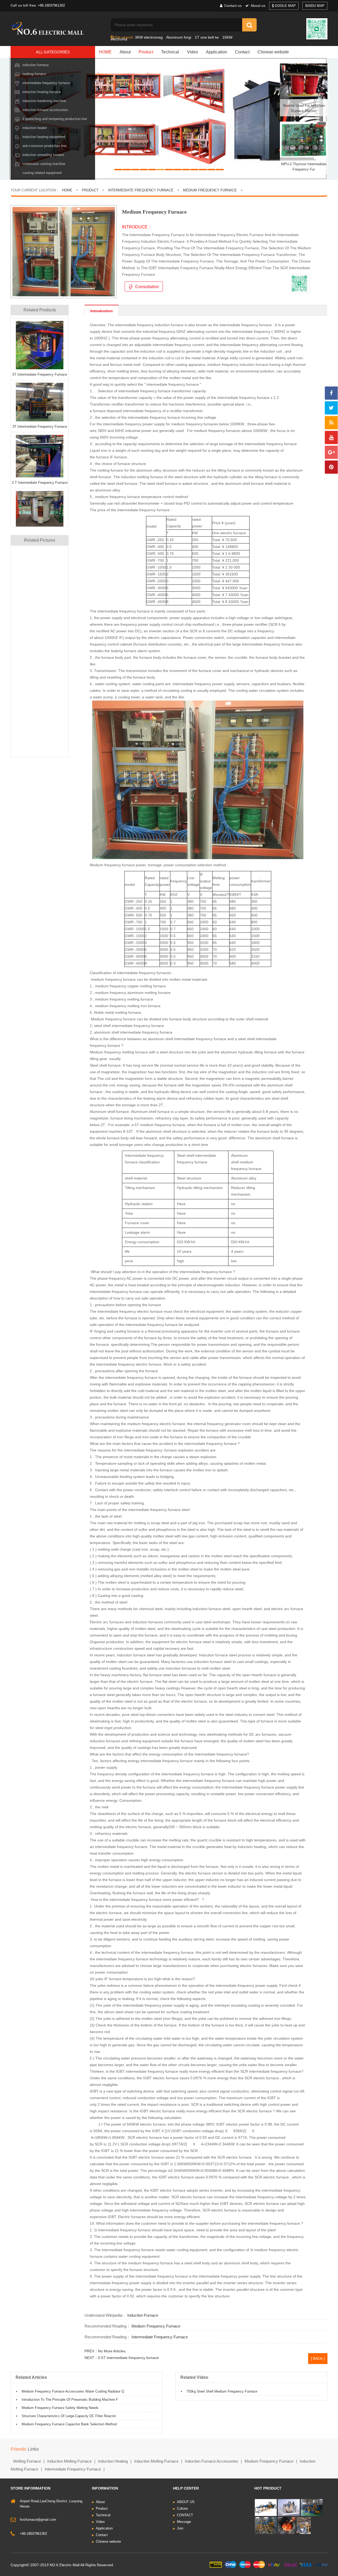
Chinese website (273, 52)
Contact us (232, 6)
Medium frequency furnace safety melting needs (60, 2408)
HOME (105, 52)
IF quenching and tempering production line (55, 119)
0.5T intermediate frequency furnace (128, 2358)
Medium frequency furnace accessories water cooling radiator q (73, 2391)
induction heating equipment (44, 137)
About (125, 52)
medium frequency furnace (210, 190)
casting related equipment (42, 173)
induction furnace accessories (212, 2461)
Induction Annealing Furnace (43, 155)
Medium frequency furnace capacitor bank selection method (69, 2424)
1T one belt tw (207, 37)
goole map (285, 6)
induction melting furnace (69, 2461)
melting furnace (27, 2461)
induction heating (113, 2461)
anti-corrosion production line (44, 146)
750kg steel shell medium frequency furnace (222, 2391)
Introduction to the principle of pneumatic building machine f (70, 2400)
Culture (182, 2508)
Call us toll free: (24, 5)
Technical (170, 52)
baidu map (315, 6)
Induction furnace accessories (45, 110)
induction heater (35, 128)
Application (217, 52)
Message (184, 2522)
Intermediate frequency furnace (46, 83)
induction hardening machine (44, 101)
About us (257, 6)
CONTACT (185, 2515)
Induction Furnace (36, 65)
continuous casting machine (44, 164)
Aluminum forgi (179, 37)
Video (193, 52)
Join (180, 2528)
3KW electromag (149, 37)
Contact (242, 52)
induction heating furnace (42, 92)
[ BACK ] (318, 2358)
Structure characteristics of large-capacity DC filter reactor (69, 2416)
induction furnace (143, 2315)
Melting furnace (34, 74)
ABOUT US (186, 2502)
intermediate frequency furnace (160, 2337)
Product (146, 52)
